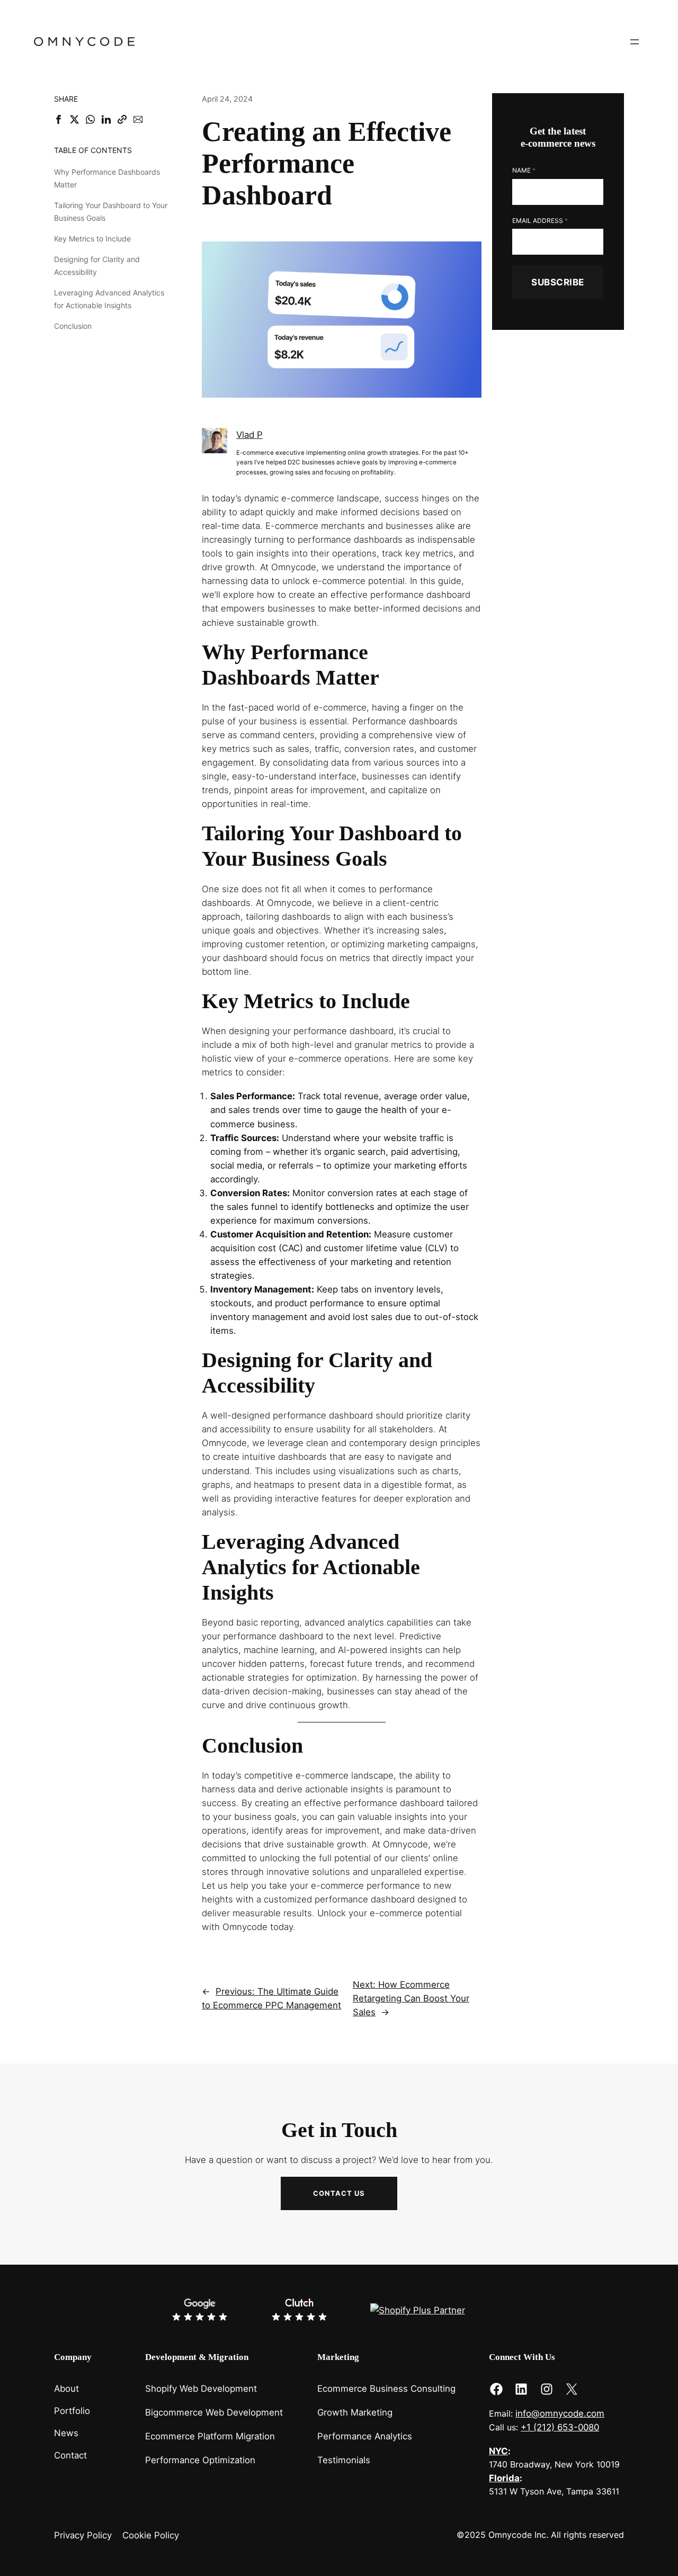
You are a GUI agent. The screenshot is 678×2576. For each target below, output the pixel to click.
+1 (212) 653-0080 (560, 2427)
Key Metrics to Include (92, 239)
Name (524, 171)
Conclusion (73, 326)
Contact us (339, 2193)
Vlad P (249, 435)
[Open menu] (635, 42)
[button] (59, 119)
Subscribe (558, 282)
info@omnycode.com (560, 2413)
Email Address (540, 221)
